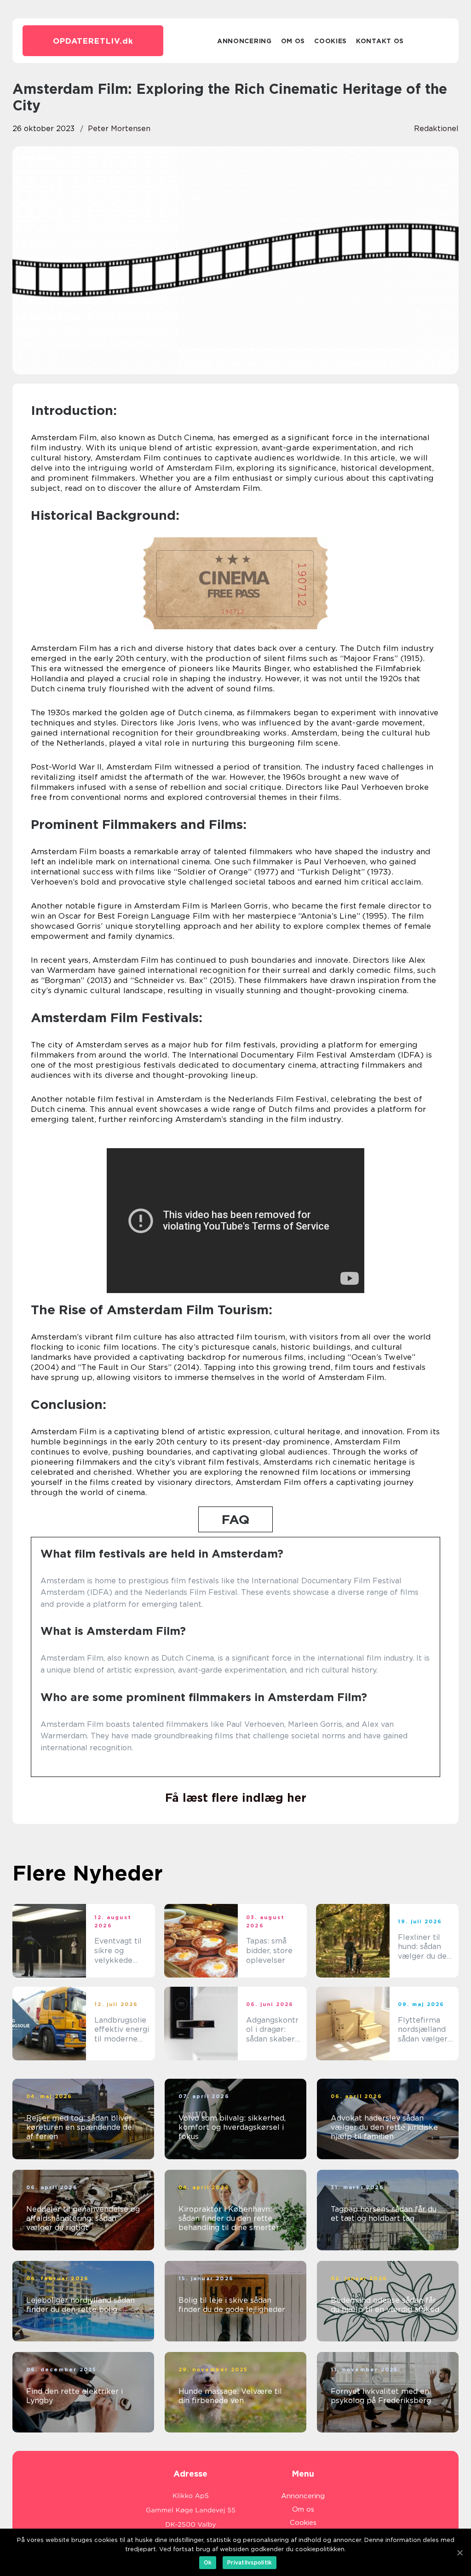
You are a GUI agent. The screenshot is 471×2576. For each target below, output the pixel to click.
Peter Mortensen (119, 129)
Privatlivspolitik (250, 2562)
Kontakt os (380, 41)
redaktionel (436, 129)
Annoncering (244, 41)
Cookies (330, 41)
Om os (293, 41)
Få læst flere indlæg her (236, 1798)
